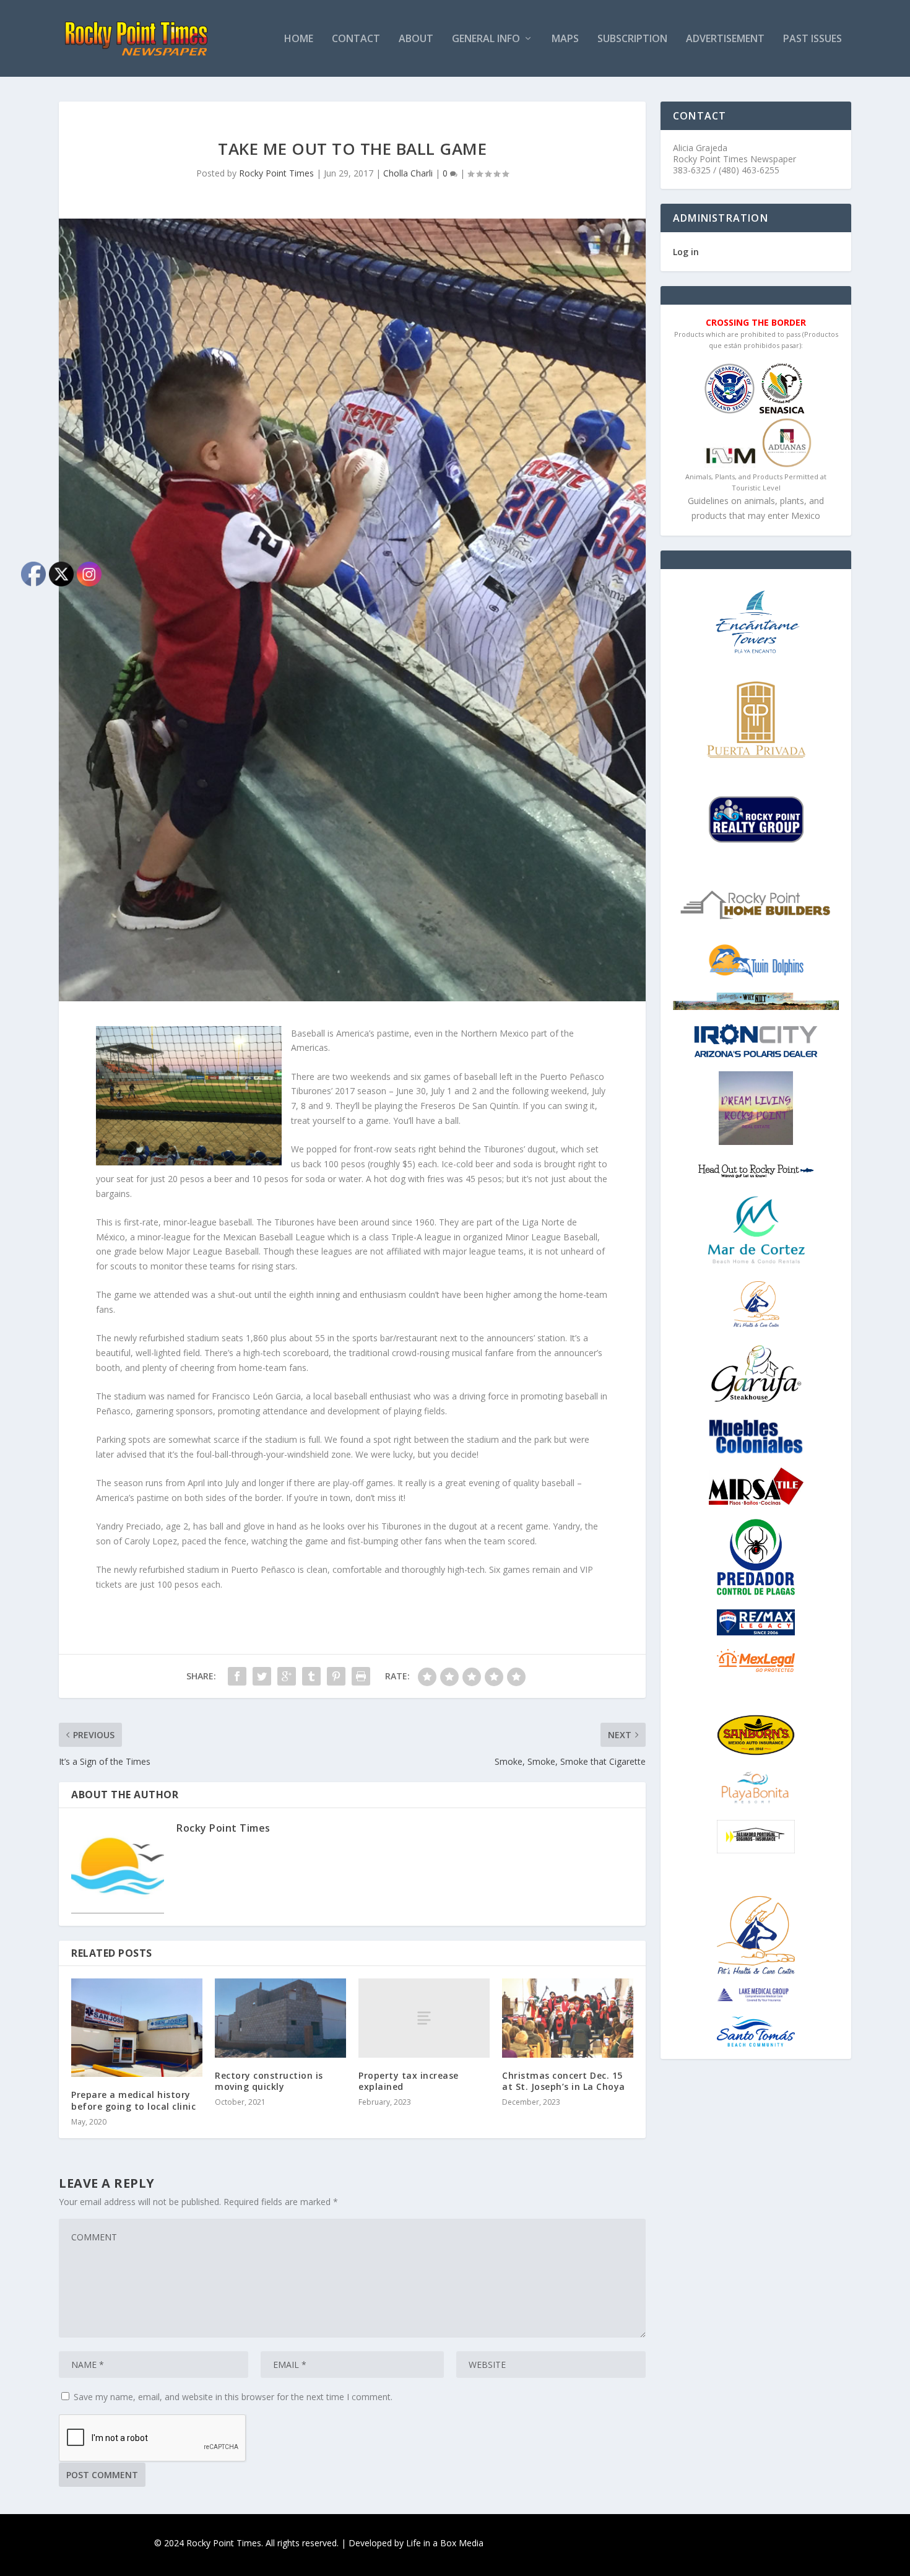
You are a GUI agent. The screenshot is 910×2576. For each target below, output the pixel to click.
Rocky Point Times (276, 173)
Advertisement (725, 39)
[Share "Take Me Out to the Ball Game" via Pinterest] (336, 1676)
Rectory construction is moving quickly (269, 2081)
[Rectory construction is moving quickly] (280, 2018)
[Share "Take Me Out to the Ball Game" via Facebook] (237, 1676)
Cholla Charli (408, 173)
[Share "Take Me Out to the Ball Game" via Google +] (287, 1676)
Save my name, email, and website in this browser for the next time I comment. (233, 2397)
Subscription (632, 39)
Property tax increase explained (409, 2081)
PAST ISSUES (812, 39)
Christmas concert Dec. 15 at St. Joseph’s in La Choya (564, 2081)
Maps (565, 39)
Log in (686, 252)
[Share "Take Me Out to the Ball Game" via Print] (361, 1676)
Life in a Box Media (445, 2543)
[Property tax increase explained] (424, 2018)
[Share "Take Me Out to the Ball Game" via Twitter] (262, 1676)
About (416, 39)
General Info (486, 39)
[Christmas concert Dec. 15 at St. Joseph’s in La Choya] (568, 2018)
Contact (356, 39)
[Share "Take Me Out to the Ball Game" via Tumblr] (311, 1676)
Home (299, 39)
